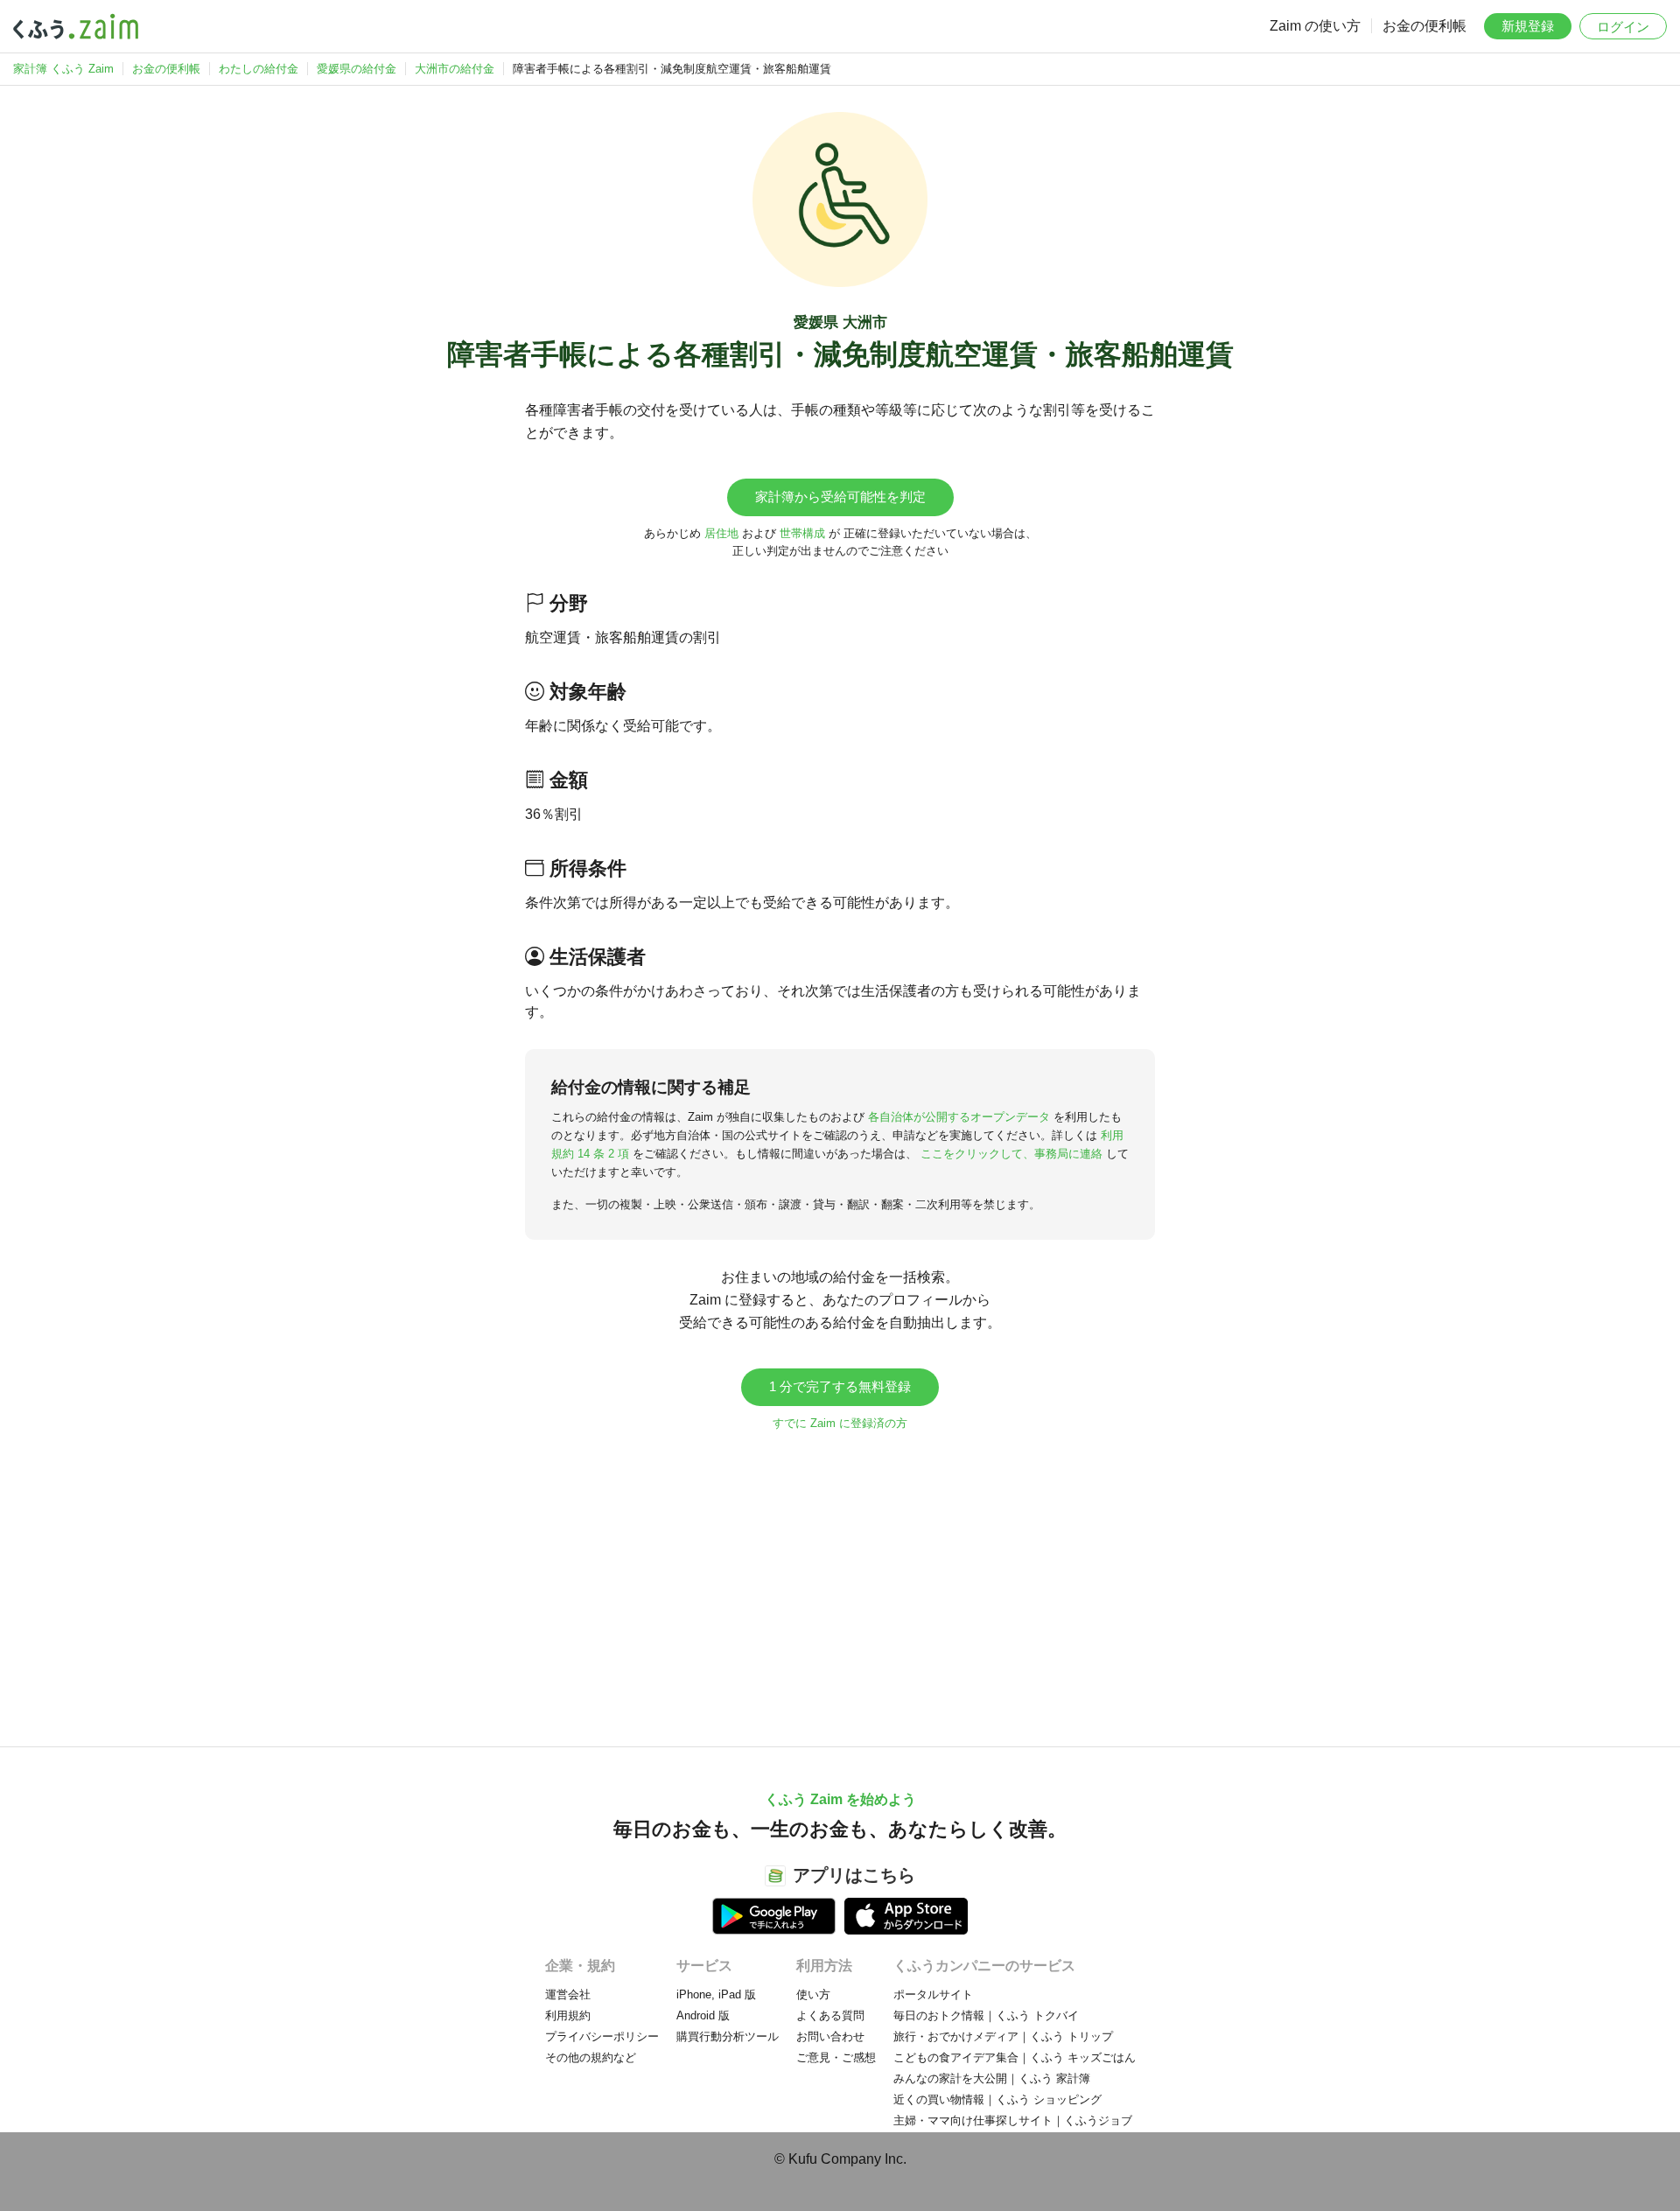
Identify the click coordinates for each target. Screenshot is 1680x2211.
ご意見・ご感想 (836, 2057)
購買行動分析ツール (728, 2036)
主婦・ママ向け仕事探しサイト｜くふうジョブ (1013, 2120)
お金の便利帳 (1424, 26)
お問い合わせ (830, 2036)
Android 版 (703, 2015)
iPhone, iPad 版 (716, 1994)
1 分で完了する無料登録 (840, 1386)
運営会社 (568, 1994)
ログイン (1623, 27)
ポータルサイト (933, 1994)
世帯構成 (802, 533)
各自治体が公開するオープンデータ (959, 1117)
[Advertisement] (840, 1580)
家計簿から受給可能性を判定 (840, 497)
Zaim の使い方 (1315, 26)
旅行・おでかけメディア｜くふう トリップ (1003, 2036)
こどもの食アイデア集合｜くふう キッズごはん (1015, 2057)
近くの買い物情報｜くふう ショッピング (997, 2099)
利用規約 (568, 2015)
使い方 (813, 1994)
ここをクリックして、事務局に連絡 (1011, 1154)
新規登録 (1528, 26)
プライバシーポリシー (602, 2036)
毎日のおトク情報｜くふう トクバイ (986, 2015)
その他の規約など (591, 2057)
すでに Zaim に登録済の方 (840, 1423)
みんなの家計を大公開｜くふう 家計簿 (992, 2078)
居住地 (721, 533)
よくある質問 (830, 2015)
